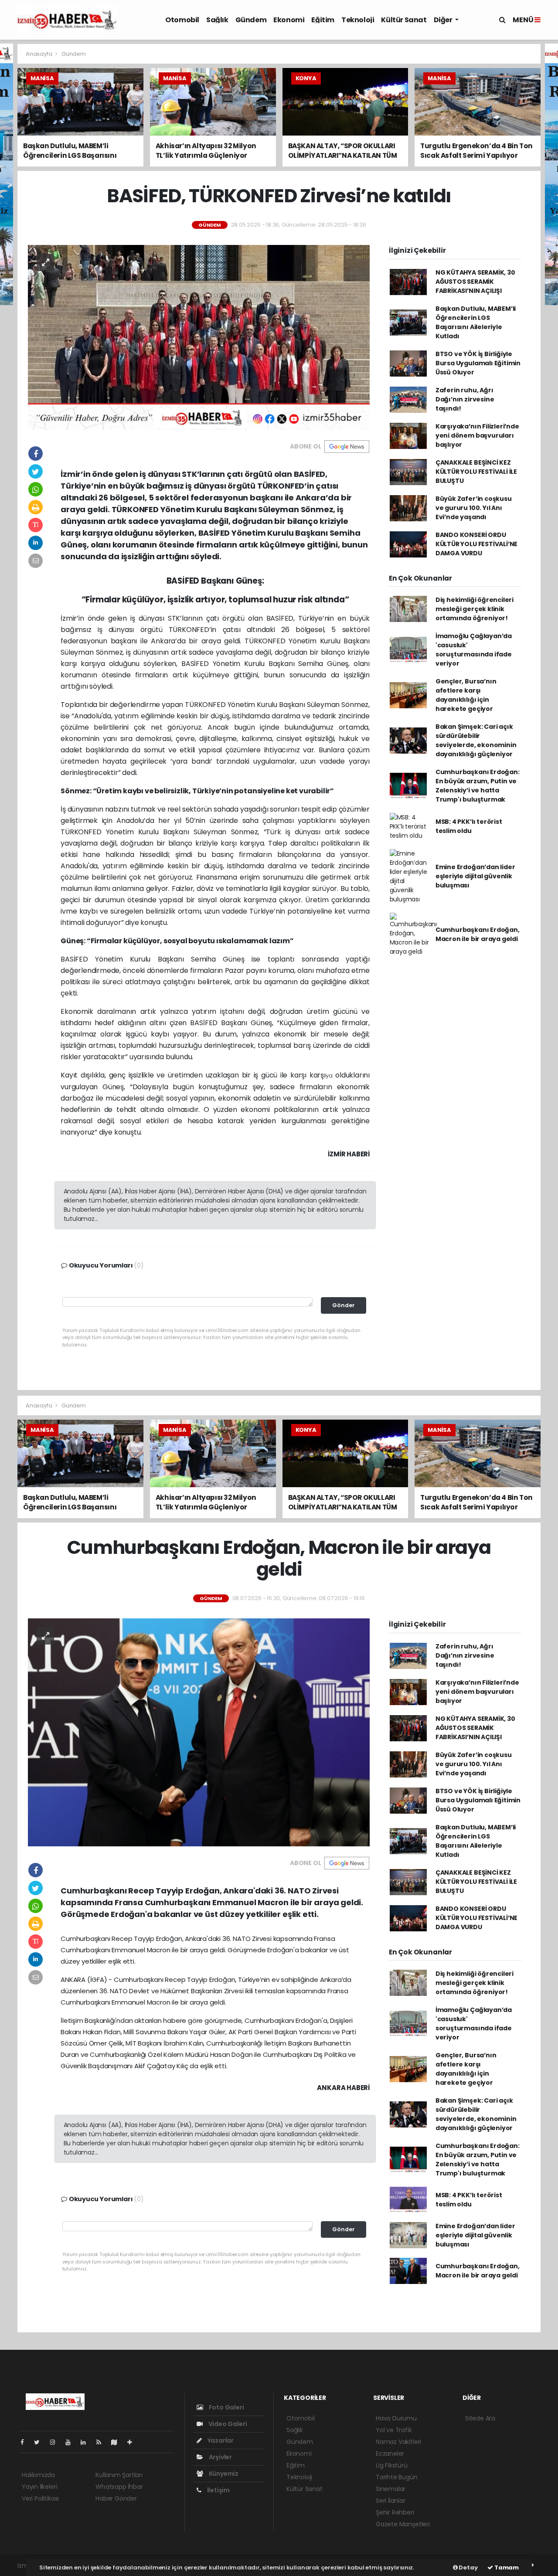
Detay (468, 2568)
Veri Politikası (40, 2498)
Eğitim (323, 20)
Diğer (444, 20)
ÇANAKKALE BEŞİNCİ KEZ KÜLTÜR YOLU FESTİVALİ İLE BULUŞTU (476, 472)
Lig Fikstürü (392, 2465)
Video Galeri (227, 2424)
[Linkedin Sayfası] (87, 2442)
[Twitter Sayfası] (40, 2442)
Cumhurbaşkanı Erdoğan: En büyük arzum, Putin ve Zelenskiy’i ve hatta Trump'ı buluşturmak (478, 786)
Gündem (251, 20)
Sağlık (217, 20)
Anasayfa (39, 54)
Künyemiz (223, 2474)
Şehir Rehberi (395, 2512)
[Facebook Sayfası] (26, 2442)
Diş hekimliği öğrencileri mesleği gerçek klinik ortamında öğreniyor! (475, 609)
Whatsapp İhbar (119, 2487)
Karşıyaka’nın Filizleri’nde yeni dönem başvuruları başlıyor (477, 435)
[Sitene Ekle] (133, 2442)
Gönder (344, 1305)
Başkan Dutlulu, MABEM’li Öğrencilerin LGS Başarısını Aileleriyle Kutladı (476, 322)
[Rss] (102, 2442)
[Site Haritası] (118, 2442)
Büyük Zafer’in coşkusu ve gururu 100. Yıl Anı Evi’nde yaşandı (474, 508)
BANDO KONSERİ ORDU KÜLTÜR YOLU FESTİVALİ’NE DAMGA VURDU (476, 544)
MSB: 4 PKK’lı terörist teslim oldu (469, 826)
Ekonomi (289, 20)
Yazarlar (220, 2440)
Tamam (506, 2568)
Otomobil (182, 20)
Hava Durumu (396, 2418)
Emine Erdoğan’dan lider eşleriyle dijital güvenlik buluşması (475, 876)
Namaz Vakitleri (398, 2442)
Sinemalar (391, 2489)
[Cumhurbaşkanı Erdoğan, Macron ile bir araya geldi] (199, 1732)
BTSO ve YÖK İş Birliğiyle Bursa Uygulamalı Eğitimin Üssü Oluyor (478, 363)
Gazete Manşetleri (403, 2524)
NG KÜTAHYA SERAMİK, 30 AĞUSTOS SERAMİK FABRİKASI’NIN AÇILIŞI (475, 282)
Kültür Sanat (404, 20)
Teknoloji (358, 20)
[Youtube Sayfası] (71, 2442)
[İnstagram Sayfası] (56, 2442)
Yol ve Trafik (394, 2430)
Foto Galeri (226, 2407)
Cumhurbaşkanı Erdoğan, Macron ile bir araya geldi (478, 934)
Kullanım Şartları (119, 2475)
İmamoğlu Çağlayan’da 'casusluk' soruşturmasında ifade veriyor (474, 650)
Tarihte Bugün (397, 2477)
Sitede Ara (480, 2418)
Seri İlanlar (391, 2501)
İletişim (218, 2490)
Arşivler (220, 2457)
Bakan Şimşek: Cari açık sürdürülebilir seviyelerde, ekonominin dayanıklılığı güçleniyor (476, 740)
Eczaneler (390, 2454)
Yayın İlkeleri (39, 2487)
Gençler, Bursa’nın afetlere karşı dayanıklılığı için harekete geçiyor (466, 695)
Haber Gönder (116, 2498)
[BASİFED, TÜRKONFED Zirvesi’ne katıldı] (199, 337)
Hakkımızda (38, 2475)
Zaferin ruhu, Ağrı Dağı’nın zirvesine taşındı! (465, 399)
